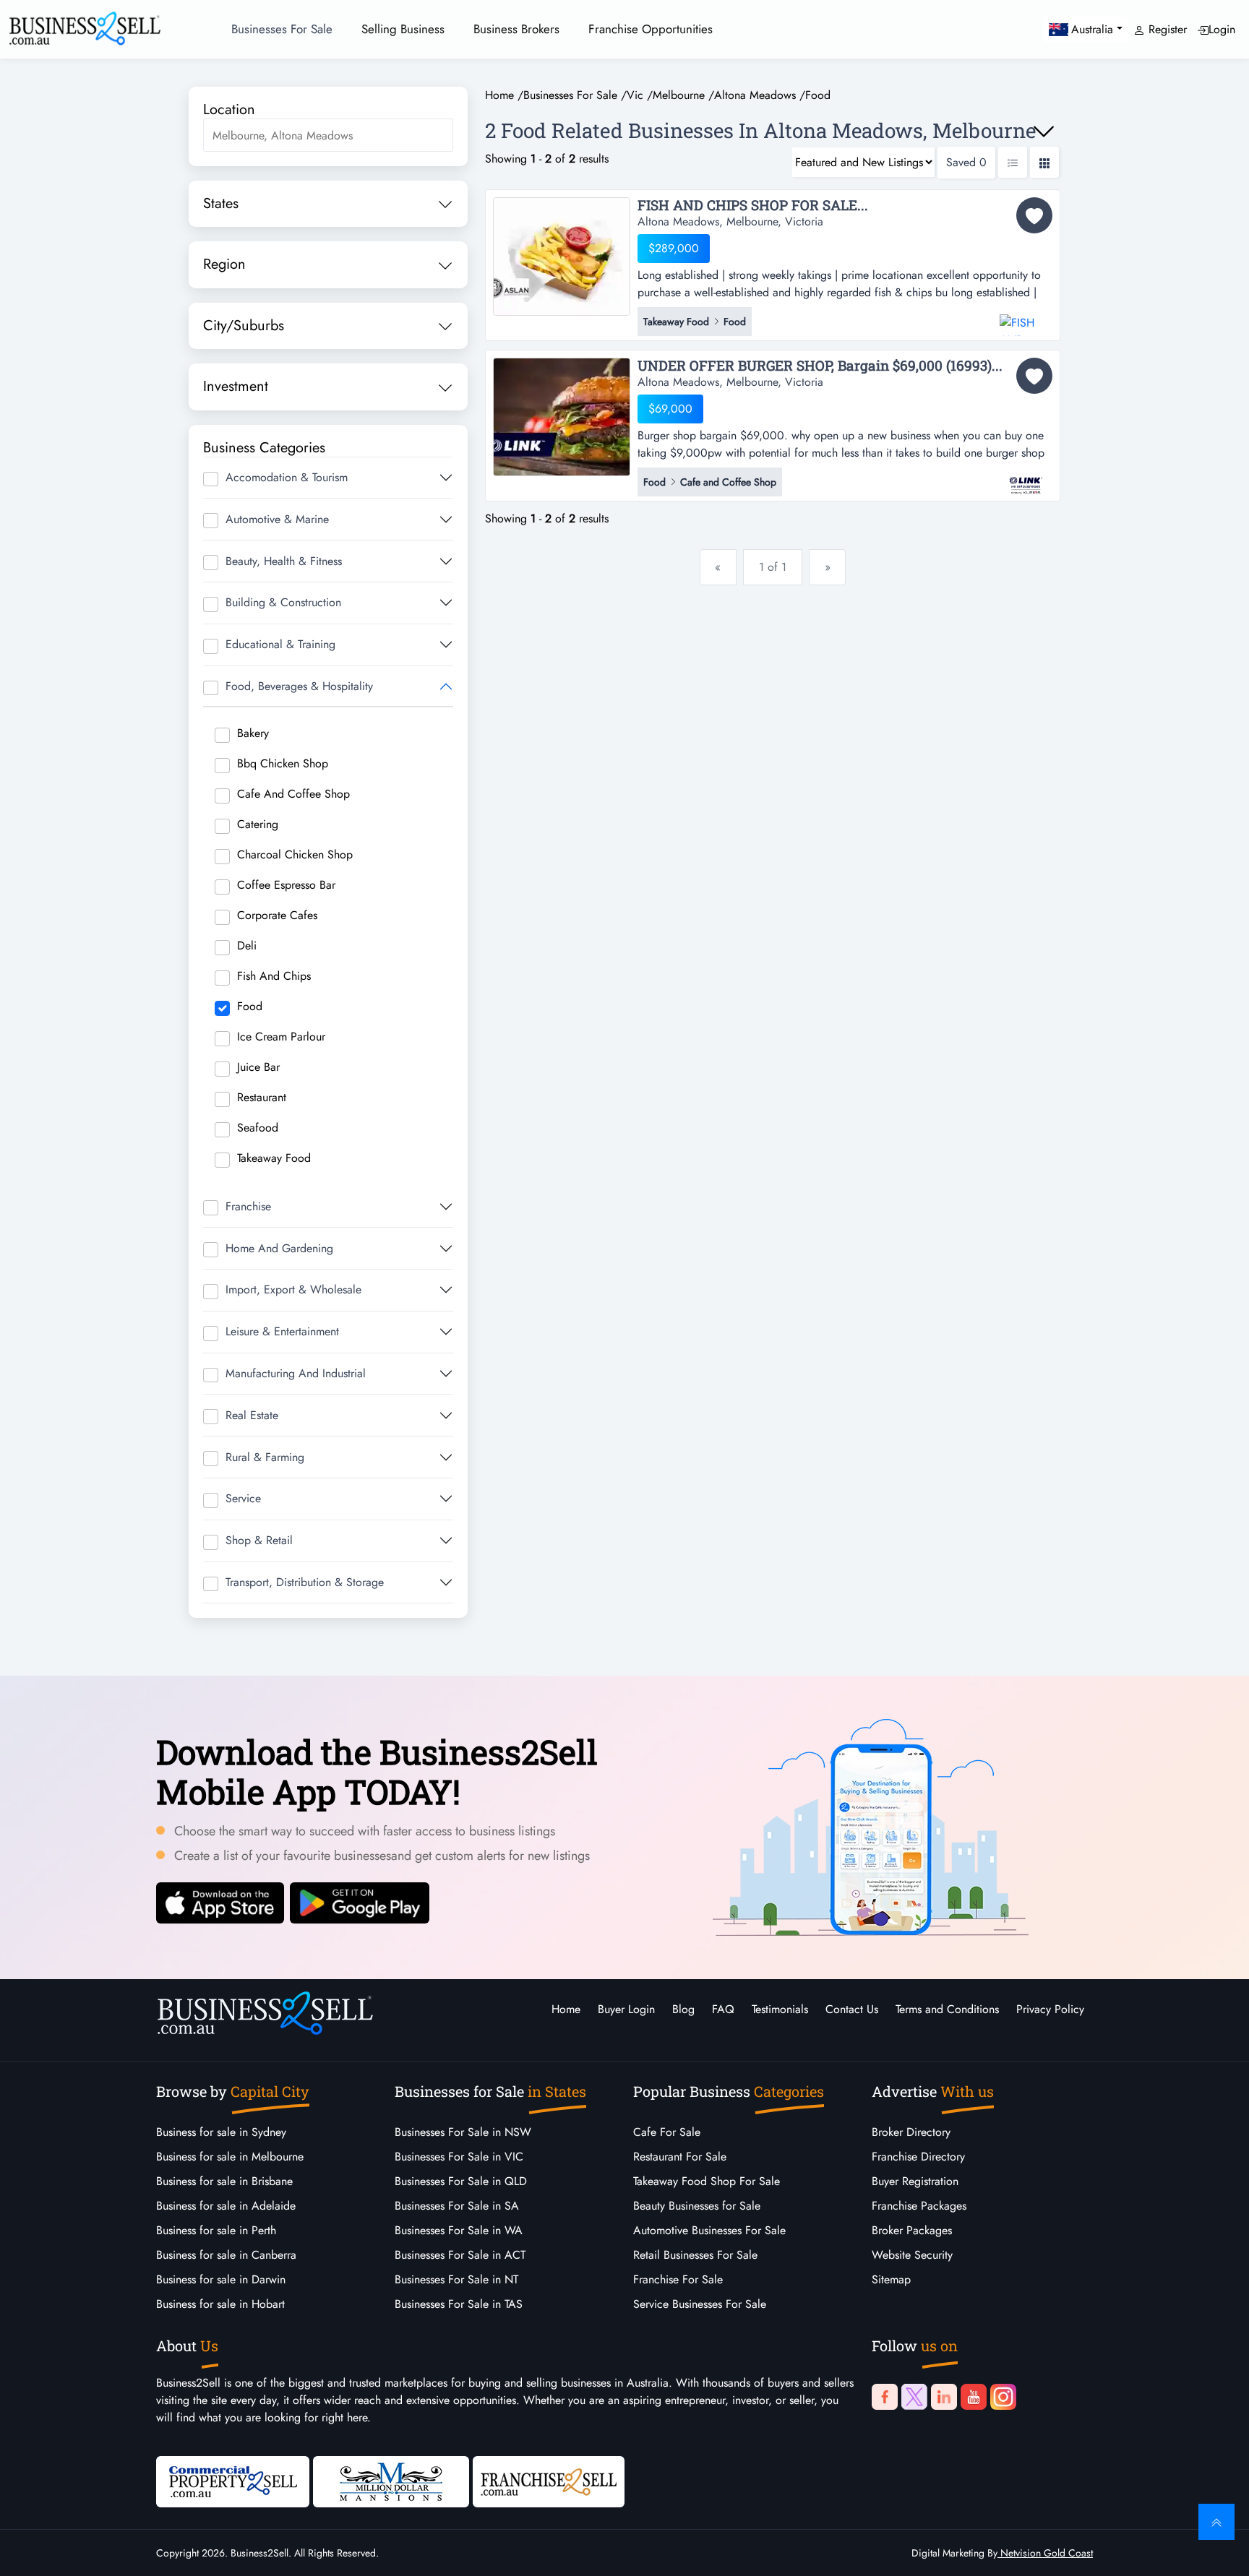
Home (566, 2009)
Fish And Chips (274, 976)
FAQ (723, 2009)
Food (250, 1006)
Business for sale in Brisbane (224, 2181)
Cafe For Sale (667, 2132)
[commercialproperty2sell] (233, 2481)
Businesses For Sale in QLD (461, 2181)
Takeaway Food (274, 1158)
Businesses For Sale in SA (457, 2206)
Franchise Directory (918, 2157)
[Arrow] (1044, 132)
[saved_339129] (1034, 376)
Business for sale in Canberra (226, 2255)
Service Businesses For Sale (700, 2304)
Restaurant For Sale (680, 2157)
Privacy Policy (1050, 2009)
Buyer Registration (915, 2181)
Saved (966, 162)
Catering (258, 824)
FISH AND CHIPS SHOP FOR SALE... (753, 206)
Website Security (912, 2255)
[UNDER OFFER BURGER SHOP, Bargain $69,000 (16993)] (562, 415)
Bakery (253, 733)
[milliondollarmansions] (391, 2481)
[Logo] (85, 27)
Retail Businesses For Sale (695, 2255)
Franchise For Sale (678, 2279)
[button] (1086, 29)
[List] (1013, 162)
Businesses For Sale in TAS (459, 2304)
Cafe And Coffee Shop (293, 794)
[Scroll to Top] (1216, 2522)
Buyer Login (626, 2009)
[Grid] (1044, 162)
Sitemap (891, 2279)
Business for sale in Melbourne (230, 2157)
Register (1166, 29)
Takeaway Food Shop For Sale (707, 2181)
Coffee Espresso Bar (286, 885)
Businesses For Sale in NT (456, 2279)
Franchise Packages (919, 2206)
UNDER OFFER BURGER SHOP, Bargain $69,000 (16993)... (820, 366)
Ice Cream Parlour (281, 1037)
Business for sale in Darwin (221, 2279)
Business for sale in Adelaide (226, 2206)
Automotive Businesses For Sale (709, 2230)
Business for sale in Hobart (220, 2304)
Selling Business (403, 29)
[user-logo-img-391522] (1026, 318)
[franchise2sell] (549, 2481)
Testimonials (780, 2009)
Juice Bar (258, 1067)
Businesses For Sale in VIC (459, 2157)
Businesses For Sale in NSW (463, 2132)
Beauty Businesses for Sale (697, 2206)
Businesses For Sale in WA (459, 2230)
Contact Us (852, 2009)
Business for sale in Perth (216, 2230)
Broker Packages (912, 2230)
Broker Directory (911, 2132)
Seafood (258, 1128)
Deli (247, 945)
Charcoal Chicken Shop (295, 854)
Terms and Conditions (947, 2009)
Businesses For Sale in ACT (460, 2255)
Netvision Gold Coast (1045, 2553)
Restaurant (262, 1097)
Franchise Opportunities (651, 29)
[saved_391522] (1034, 215)
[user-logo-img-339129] (1026, 478)
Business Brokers (516, 29)
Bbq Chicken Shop (283, 763)
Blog (683, 2009)
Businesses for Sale (282, 29)
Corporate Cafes (277, 915)
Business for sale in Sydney (221, 2132)
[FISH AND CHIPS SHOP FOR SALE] (562, 255)
